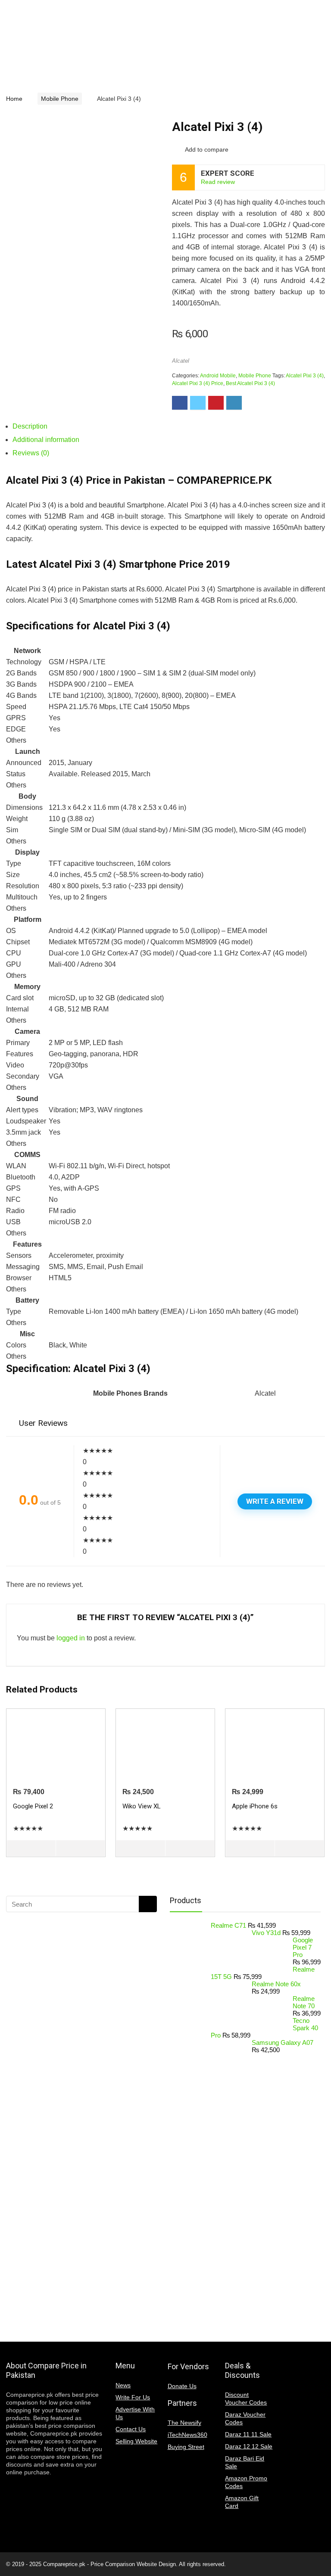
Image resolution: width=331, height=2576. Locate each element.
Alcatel (181, 361)
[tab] (169, 426)
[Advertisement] (75, 2128)
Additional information (46, 440)
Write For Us (133, 2397)
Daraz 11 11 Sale (248, 2434)
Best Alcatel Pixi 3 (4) (250, 383)
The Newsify (184, 2423)
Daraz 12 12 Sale (249, 2446)
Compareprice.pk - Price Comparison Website (100, 2564)
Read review (218, 182)
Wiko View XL (142, 1806)
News (123, 2385)
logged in (71, 1638)
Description (30, 426)
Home (14, 99)
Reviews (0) (31, 453)
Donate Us (182, 2386)
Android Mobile (218, 376)
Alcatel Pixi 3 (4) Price (198, 383)
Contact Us (131, 2429)
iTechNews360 (187, 2435)
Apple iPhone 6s (255, 1806)
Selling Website (136, 2441)
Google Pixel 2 (33, 1806)
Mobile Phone (60, 99)
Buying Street (186, 2447)
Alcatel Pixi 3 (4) (305, 376)
